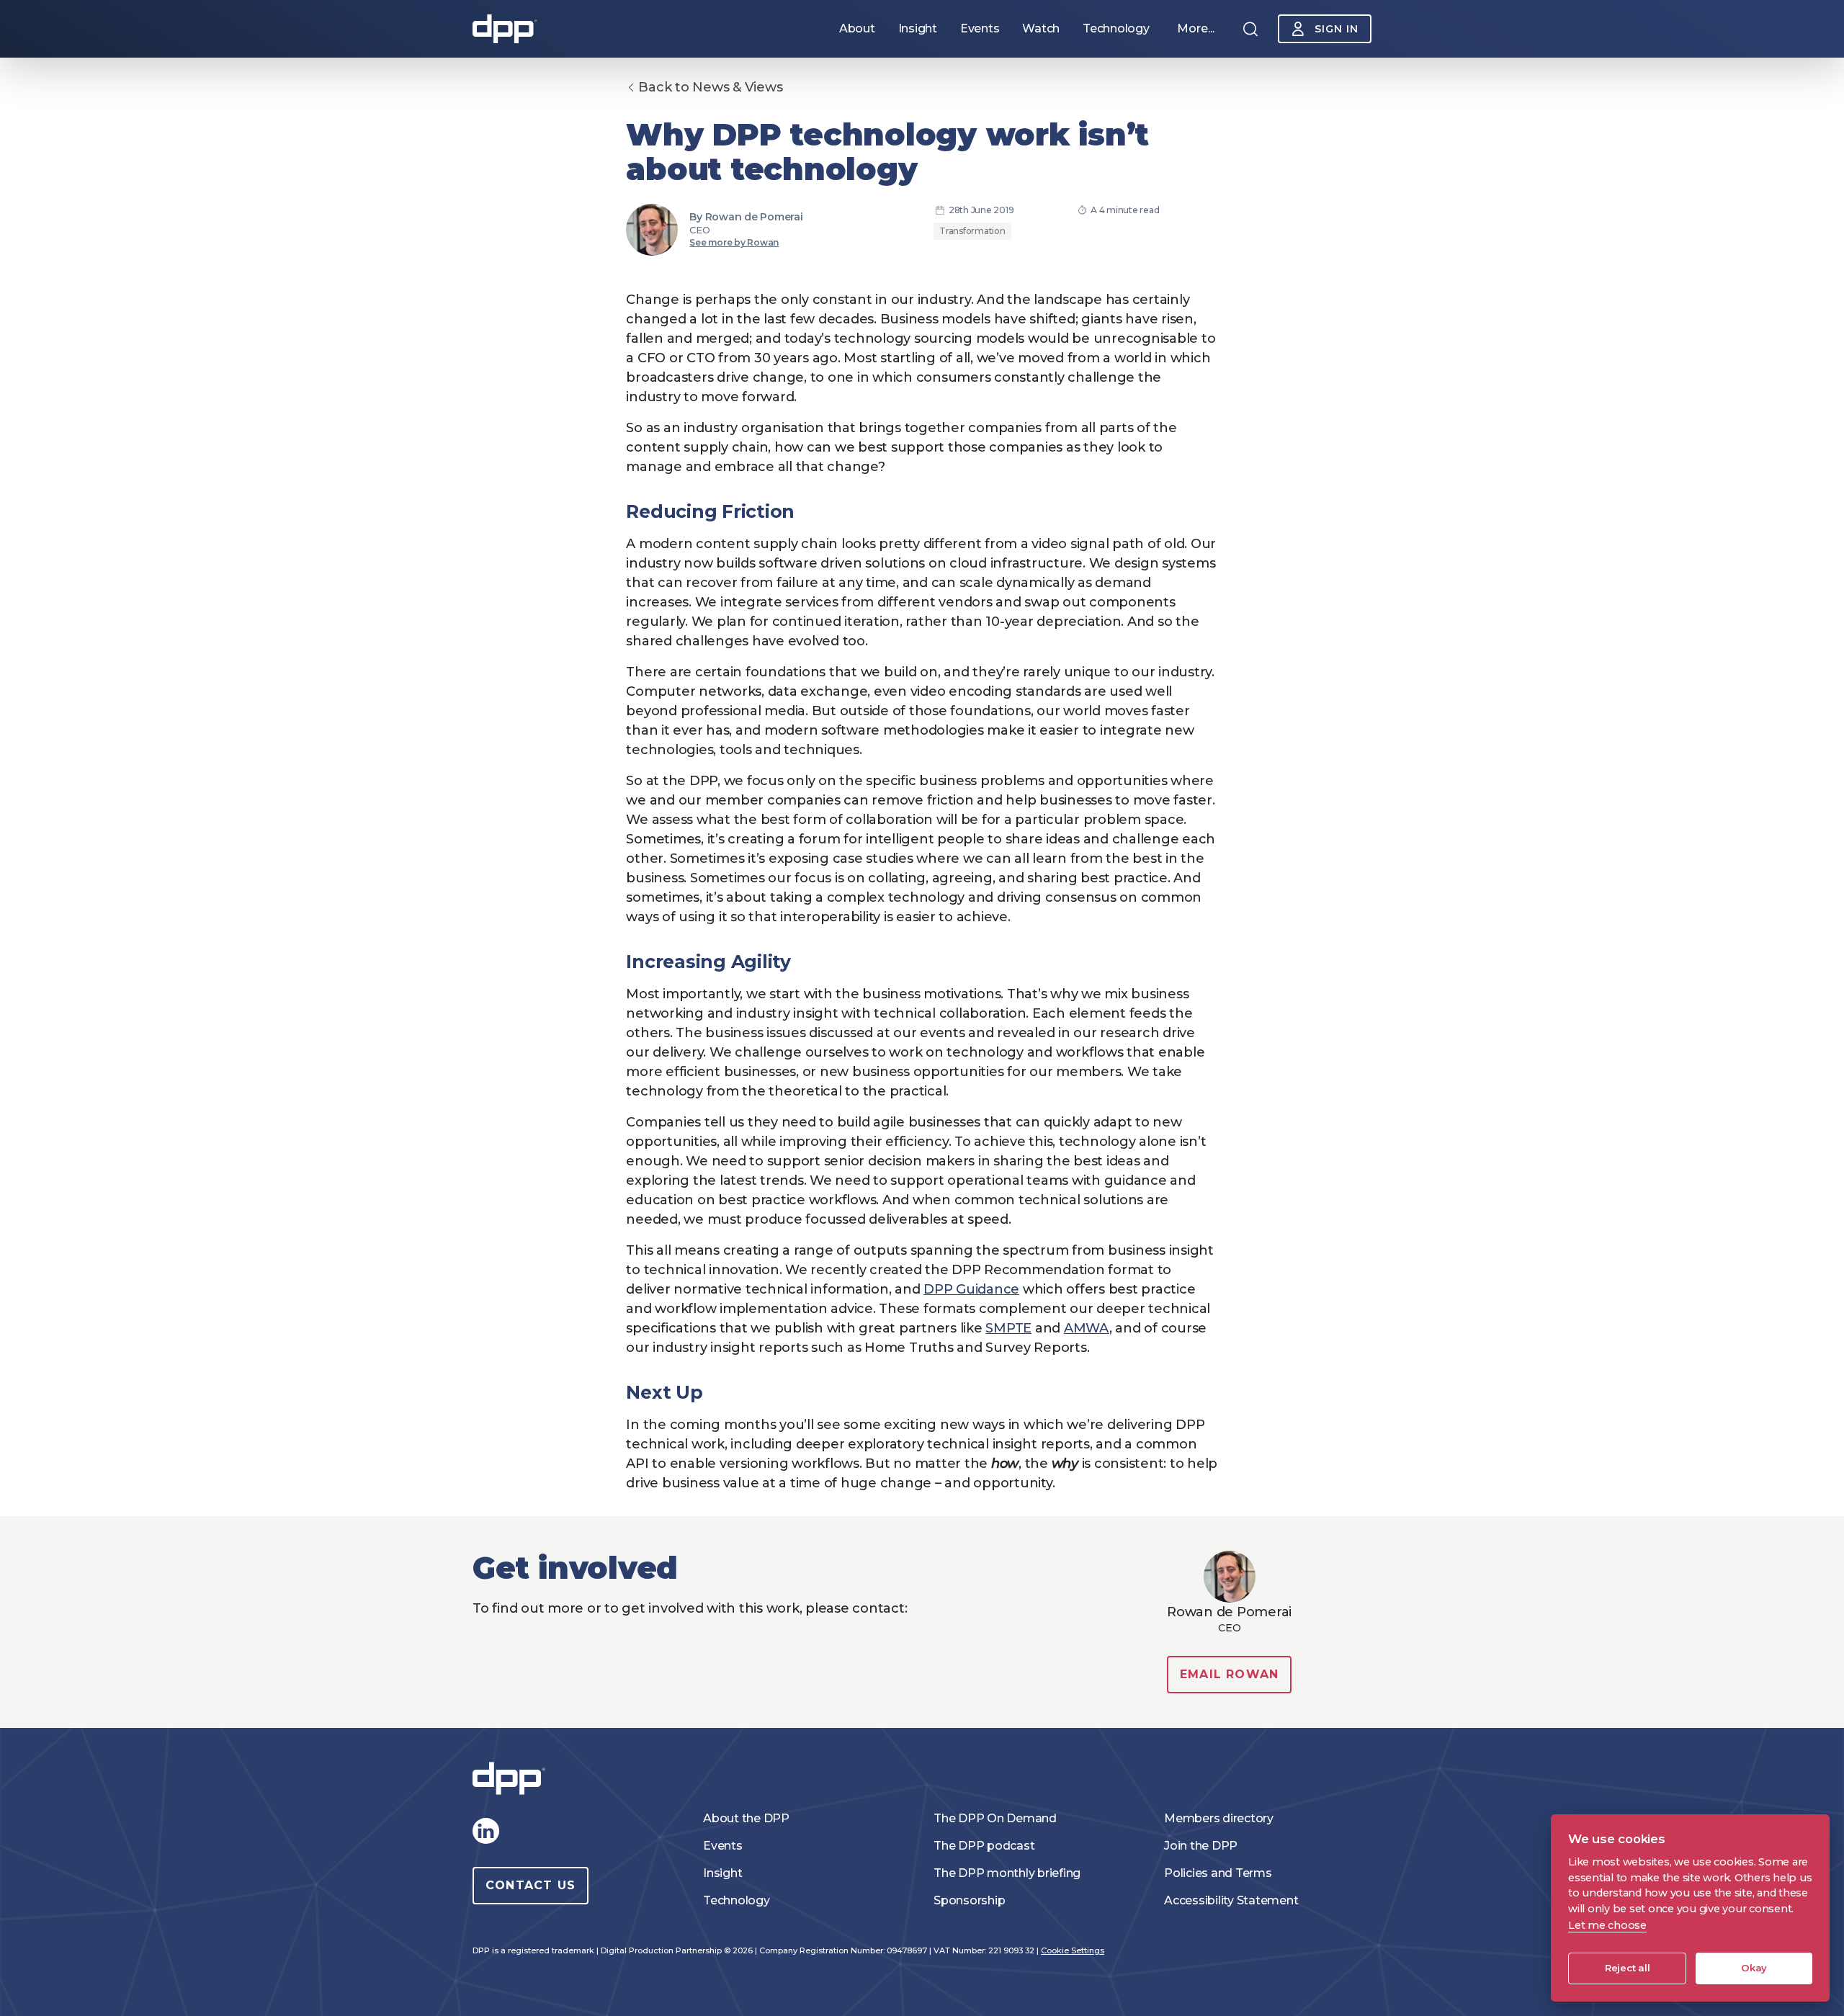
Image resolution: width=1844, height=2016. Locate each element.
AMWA (1087, 1328)
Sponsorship (969, 1900)
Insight (722, 1873)
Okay (1754, 1968)
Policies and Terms (1218, 1873)
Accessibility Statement (1231, 1900)
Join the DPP (1201, 1846)
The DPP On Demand (995, 1818)
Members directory (1219, 1818)
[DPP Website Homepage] (512, 1779)
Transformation (972, 231)
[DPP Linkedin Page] (485, 1831)
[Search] (1250, 29)
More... (1196, 28)
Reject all (1628, 1968)
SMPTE (1008, 1328)
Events (723, 1846)
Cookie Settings (1073, 1950)
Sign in (1337, 29)
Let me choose (1607, 1925)
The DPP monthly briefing (1007, 1873)
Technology (737, 1900)
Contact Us (531, 1885)
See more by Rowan (734, 242)
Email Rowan (1229, 1674)
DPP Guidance (971, 1289)
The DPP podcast (984, 1846)
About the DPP (746, 1818)
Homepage (505, 29)
